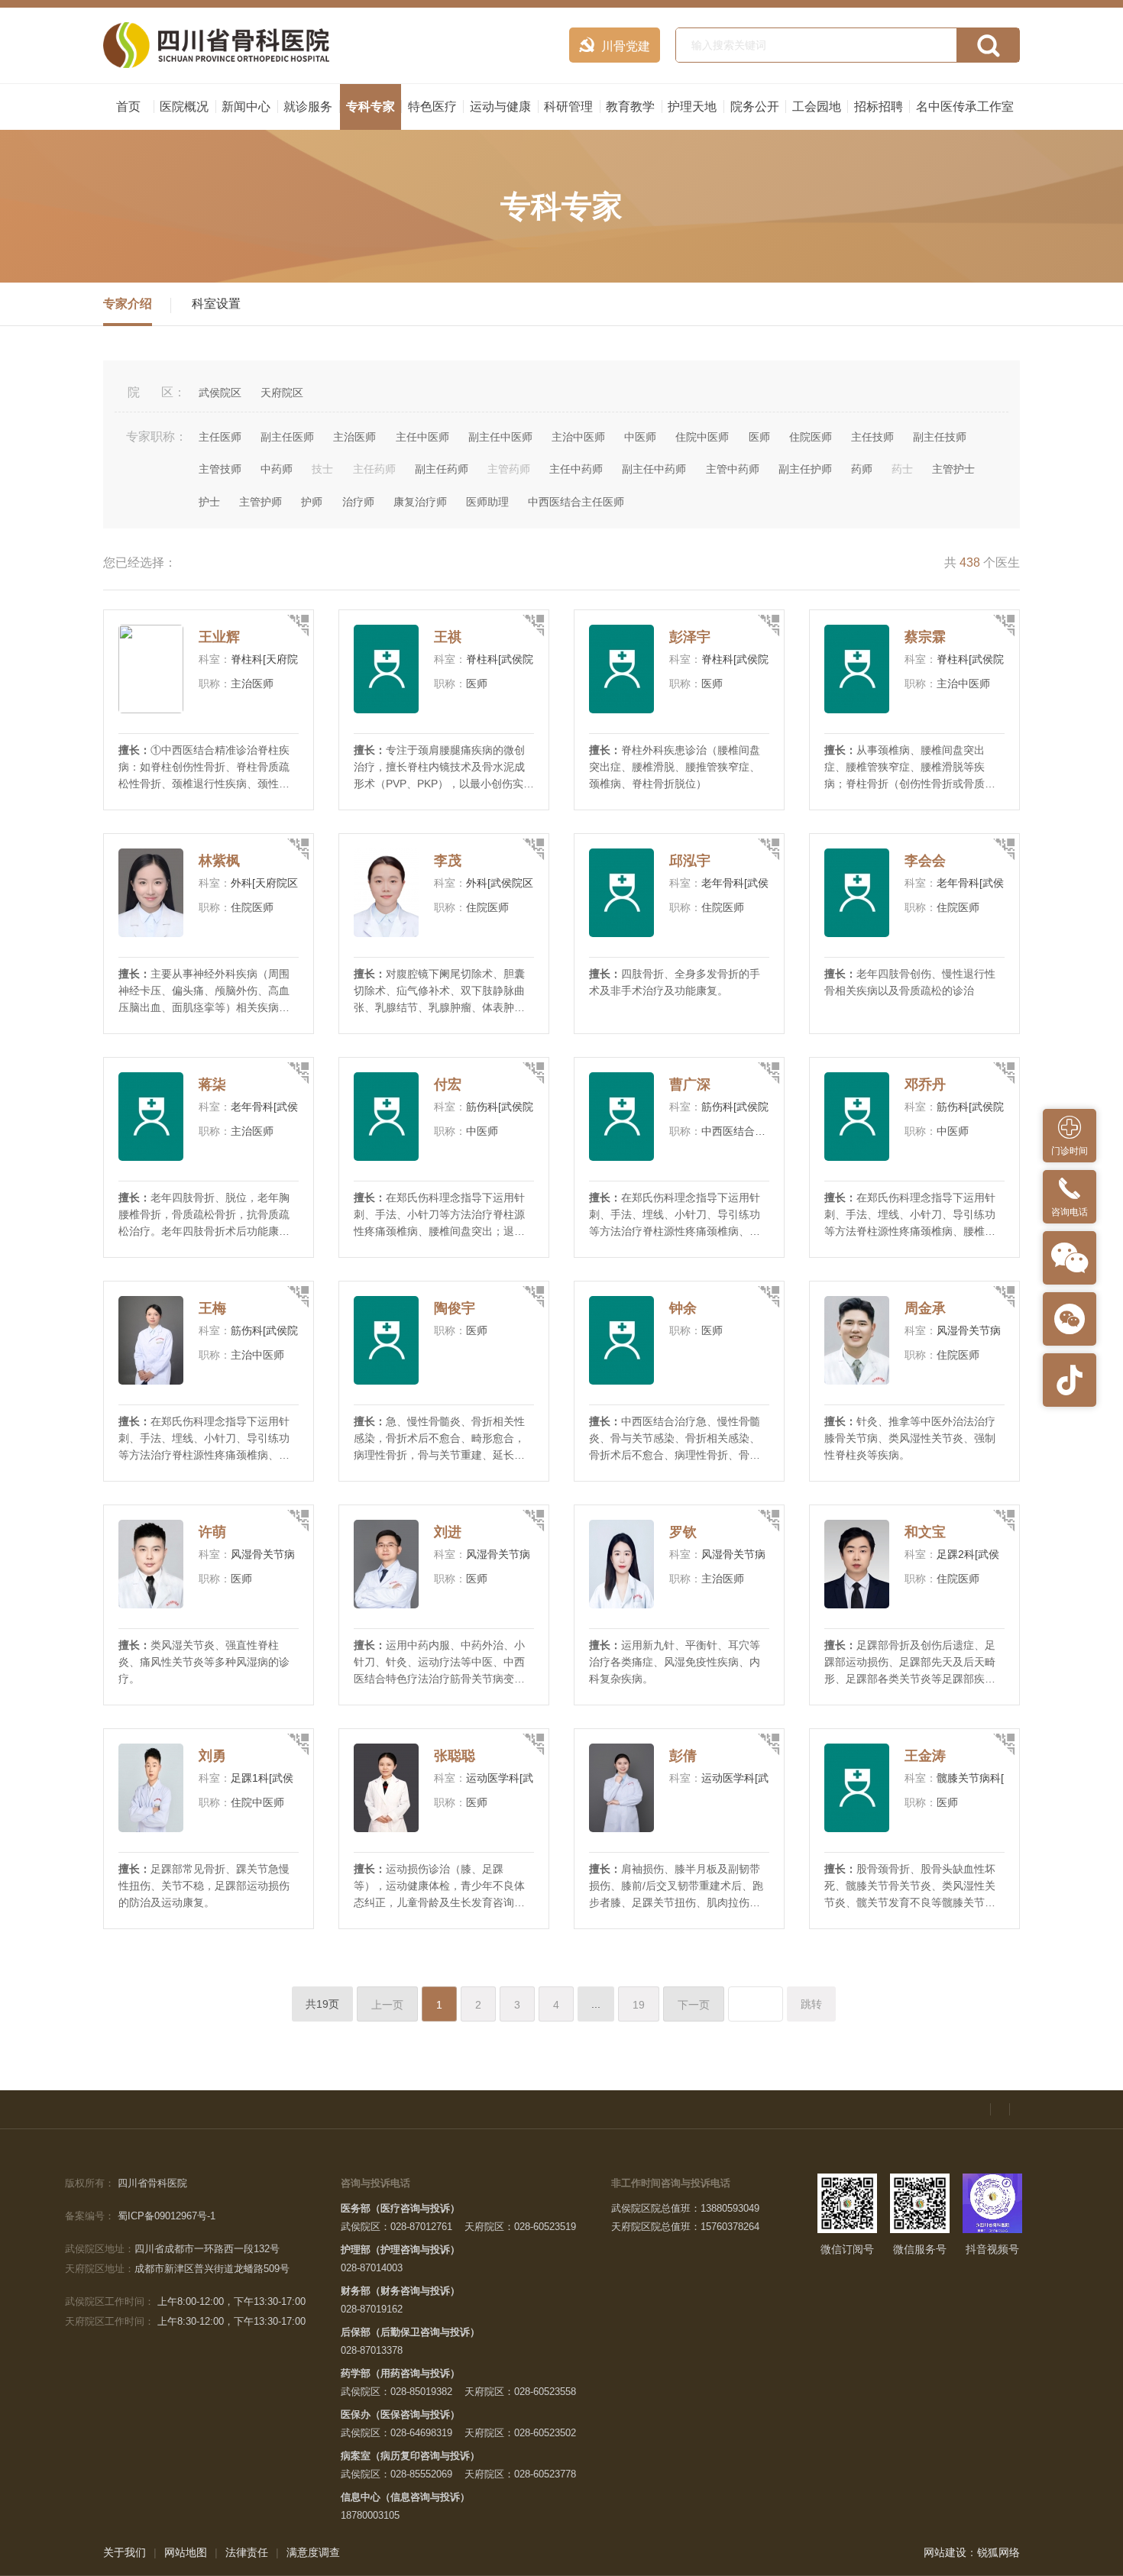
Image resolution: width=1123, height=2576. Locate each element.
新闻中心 (246, 107)
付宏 (448, 1084)
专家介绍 (128, 304)
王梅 (212, 1308)
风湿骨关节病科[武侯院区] (998, 1330)
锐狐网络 (998, 2552)
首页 (128, 107)
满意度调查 (313, 2552)
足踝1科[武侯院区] (274, 1778)
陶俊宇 (455, 1308)
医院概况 (184, 107)
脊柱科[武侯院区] (506, 659)
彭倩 (683, 1756)
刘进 (448, 1532)
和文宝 (925, 1532)
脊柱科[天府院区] (271, 659)
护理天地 (692, 107)
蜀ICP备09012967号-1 (167, 2216)
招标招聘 (879, 107)
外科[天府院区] (266, 883)
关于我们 (125, 2552)
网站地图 (186, 2552)
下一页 (694, 2005)
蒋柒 (212, 1084)
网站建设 (945, 2552)
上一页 (387, 2005)
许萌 (212, 1532)
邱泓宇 (690, 861)
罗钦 (683, 1532)
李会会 (925, 861)
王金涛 (925, 1756)
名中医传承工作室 (965, 107)
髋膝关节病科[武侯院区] (993, 1778)
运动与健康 (500, 107)
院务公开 (755, 107)
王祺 (448, 637)
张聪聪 (455, 1756)
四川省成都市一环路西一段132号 (207, 2249)
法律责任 (247, 2552)
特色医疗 (432, 107)
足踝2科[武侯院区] (980, 1554)
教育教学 (630, 107)
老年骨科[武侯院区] (747, 883)
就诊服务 (308, 107)
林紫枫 (219, 861)
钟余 (683, 1308)
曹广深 (690, 1084)
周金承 (925, 1308)
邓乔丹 (925, 1084)
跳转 (811, 2004)
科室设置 (216, 304)
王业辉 (219, 637)
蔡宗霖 (925, 637)
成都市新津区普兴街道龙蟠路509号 (212, 2269)
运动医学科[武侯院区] (517, 1778)
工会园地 (817, 107)
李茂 (448, 861)
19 (639, 2005)
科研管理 (568, 107)
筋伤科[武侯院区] (506, 1107)
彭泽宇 (690, 637)
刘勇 (212, 1756)
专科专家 (371, 107)
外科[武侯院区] (501, 883)
